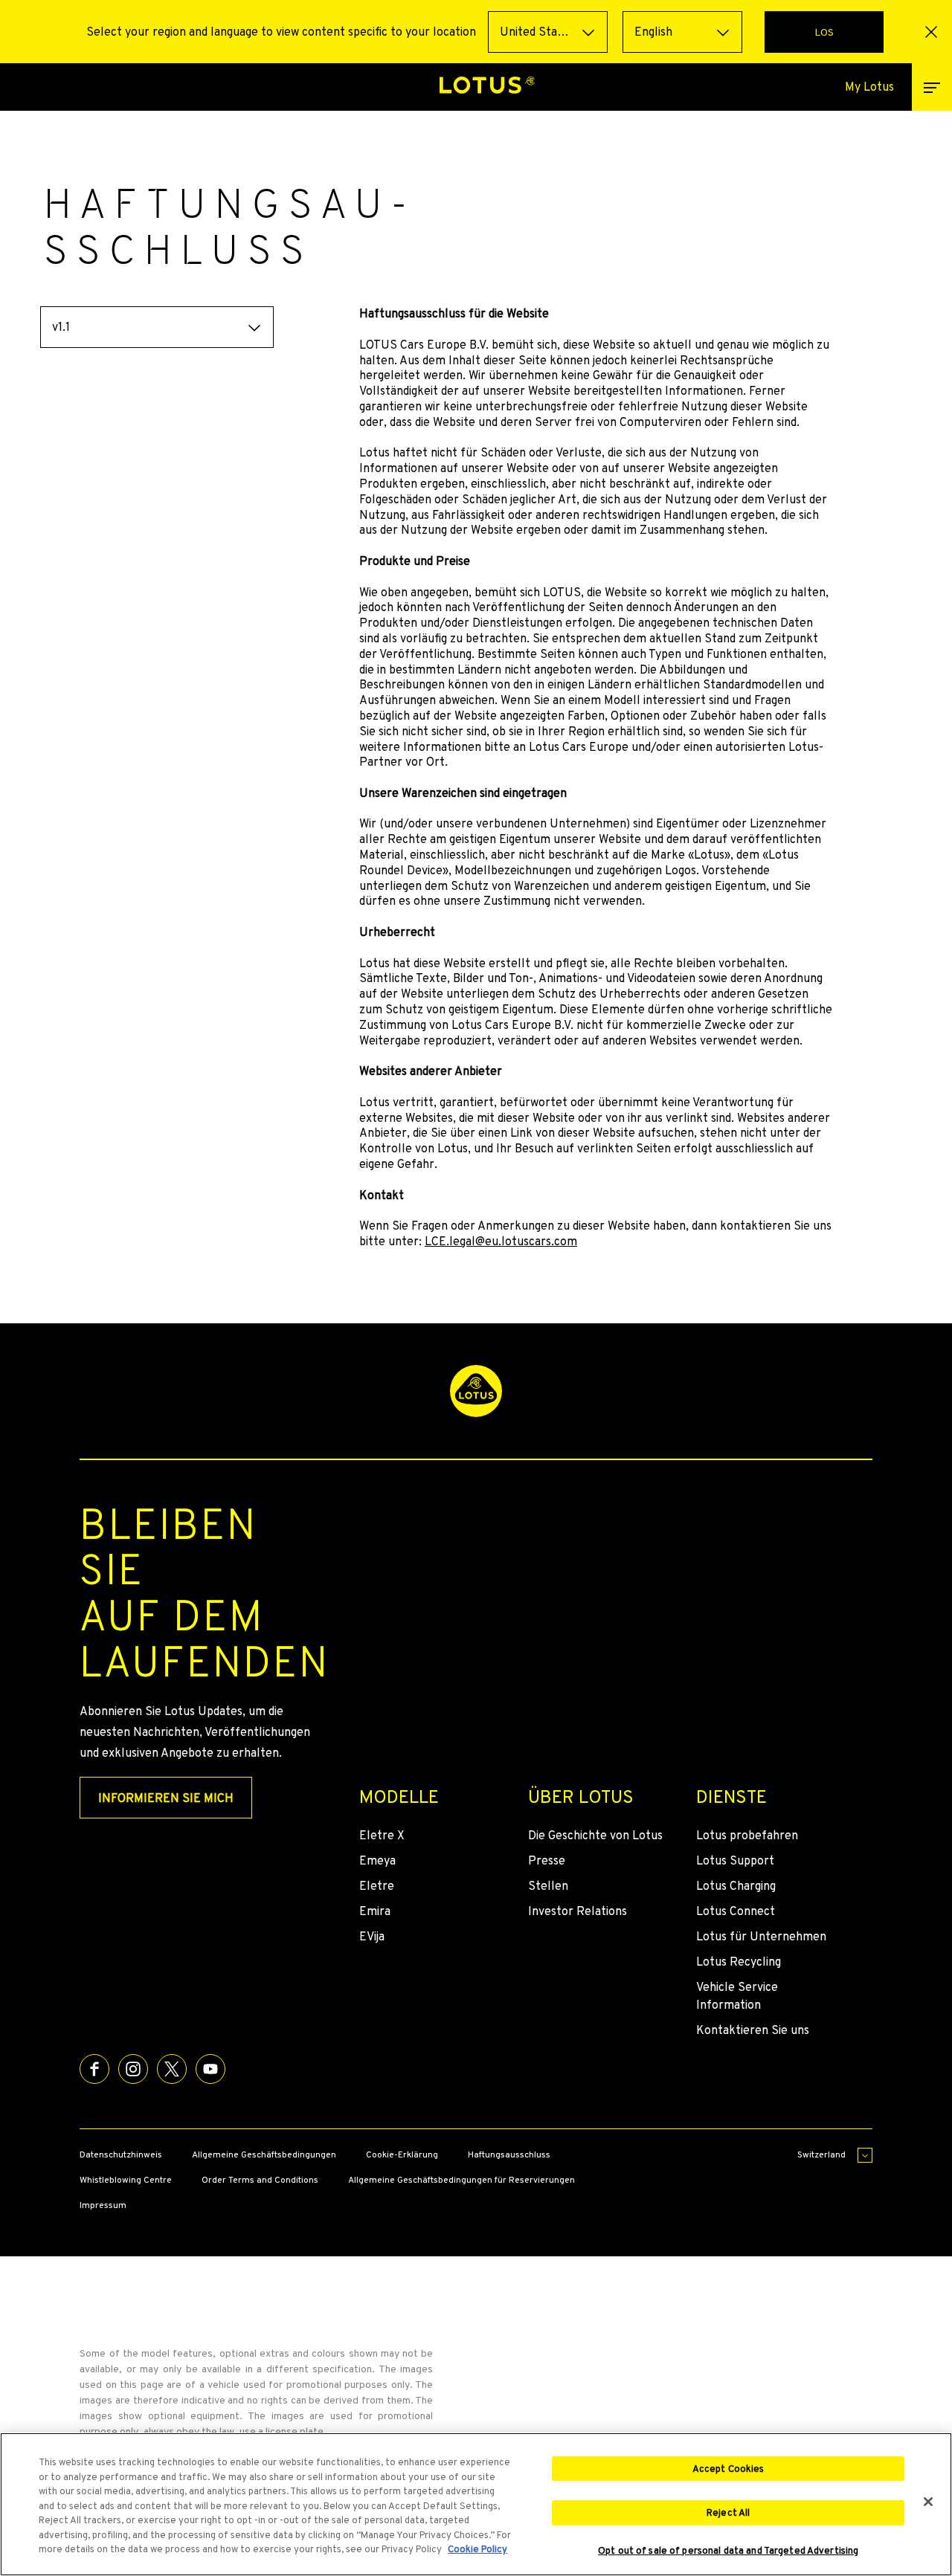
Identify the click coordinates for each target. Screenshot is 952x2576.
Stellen (548, 1886)
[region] (476, 2504)
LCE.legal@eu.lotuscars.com (501, 1241)
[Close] (928, 2502)
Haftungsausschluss (509, 2154)
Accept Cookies (729, 2469)
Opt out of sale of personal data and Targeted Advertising (728, 2551)
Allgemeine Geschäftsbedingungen (264, 2154)
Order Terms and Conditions (260, 2180)
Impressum (103, 2205)
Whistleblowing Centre (126, 2180)
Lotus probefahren (747, 1835)
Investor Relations (578, 1911)
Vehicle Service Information (737, 1996)
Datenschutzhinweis (121, 2154)
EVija (372, 1936)
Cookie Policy (477, 2549)
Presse (547, 1860)
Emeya (377, 1860)
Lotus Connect (736, 1911)
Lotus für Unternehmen (761, 1936)
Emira (375, 1911)
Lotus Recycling (739, 1962)
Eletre (377, 1886)
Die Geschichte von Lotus (595, 1835)
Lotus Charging (736, 1886)
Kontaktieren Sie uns (753, 2030)
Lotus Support (735, 1860)
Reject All (728, 2512)
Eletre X (382, 1835)
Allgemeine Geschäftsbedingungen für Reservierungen (461, 2180)
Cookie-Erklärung (402, 2154)
